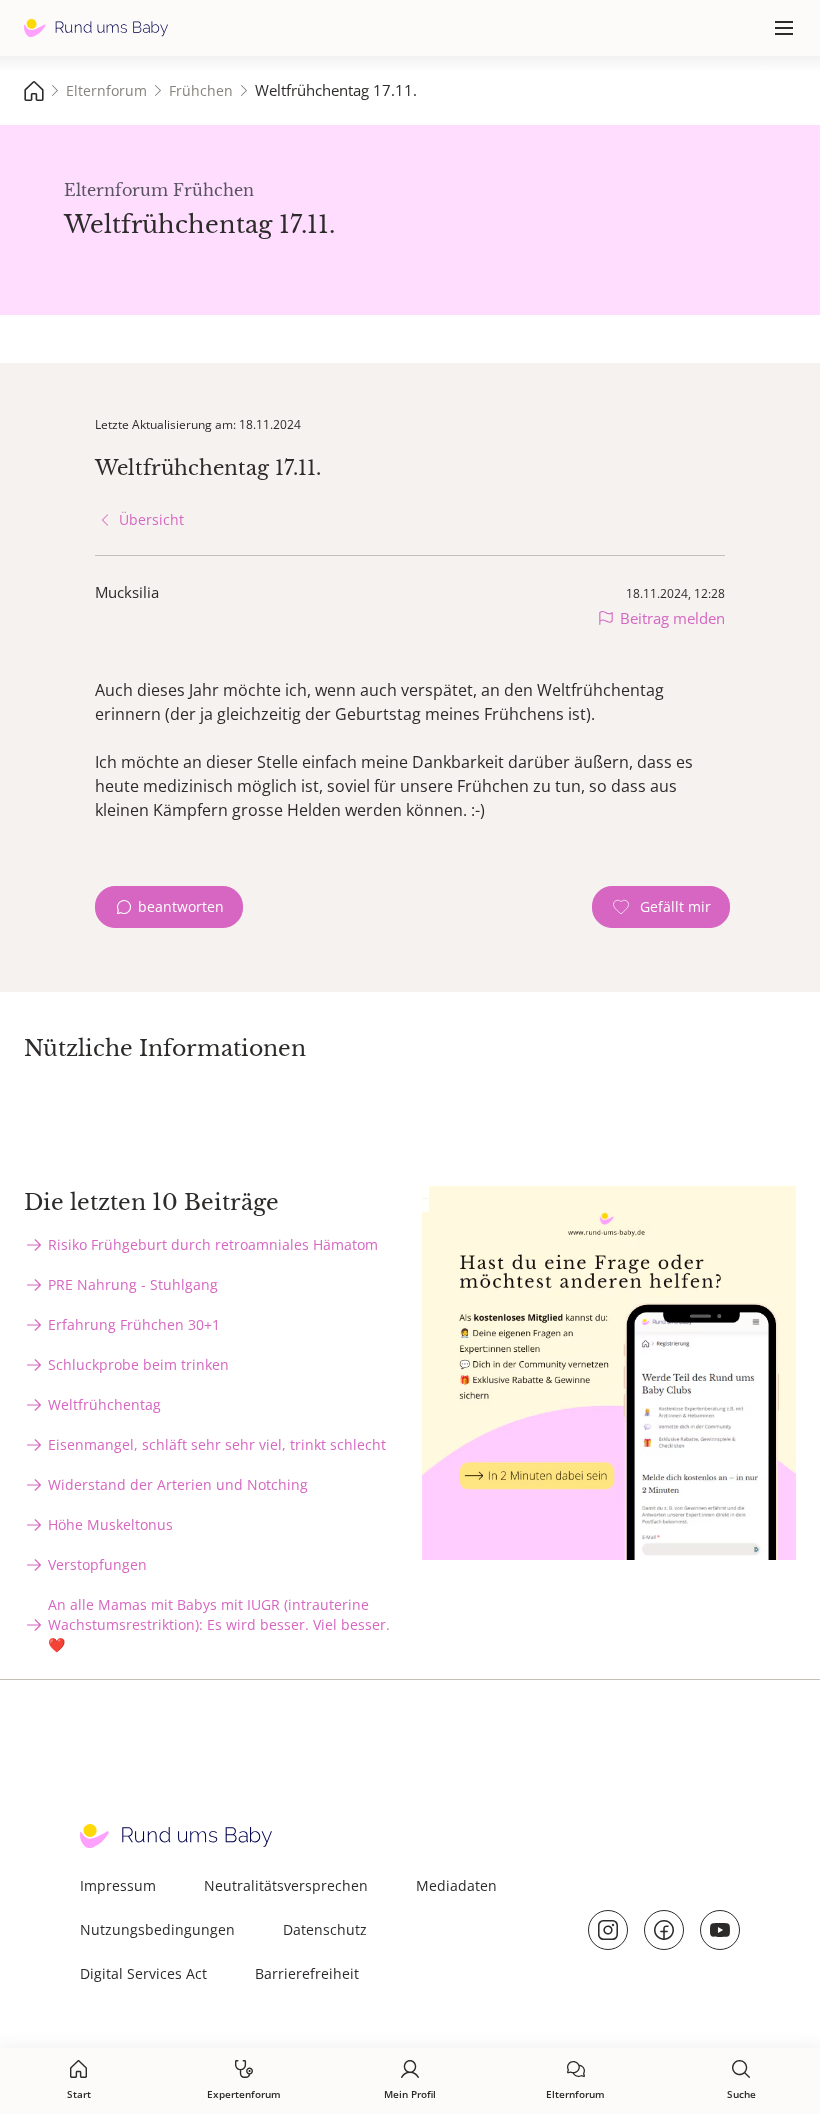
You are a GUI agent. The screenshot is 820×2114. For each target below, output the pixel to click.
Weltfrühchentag (104, 1404)
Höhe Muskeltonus (110, 1524)
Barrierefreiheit (307, 1973)
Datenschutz (325, 1929)
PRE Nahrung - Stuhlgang (133, 1284)
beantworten (181, 906)
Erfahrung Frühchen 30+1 (134, 1324)
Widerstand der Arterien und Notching (178, 1484)
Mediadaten (456, 1885)
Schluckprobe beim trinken (138, 1364)
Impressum (118, 1885)
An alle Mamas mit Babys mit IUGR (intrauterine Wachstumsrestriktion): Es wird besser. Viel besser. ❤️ (219, 1624)
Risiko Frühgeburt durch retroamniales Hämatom (213, 1244)
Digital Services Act (143, 1973)
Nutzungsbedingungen (157, 1929)
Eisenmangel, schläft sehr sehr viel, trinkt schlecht (217, 1444)
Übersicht (151, 519)
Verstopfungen (97, 1564)
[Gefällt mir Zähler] (661, 907)
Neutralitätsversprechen (286, 1885)
